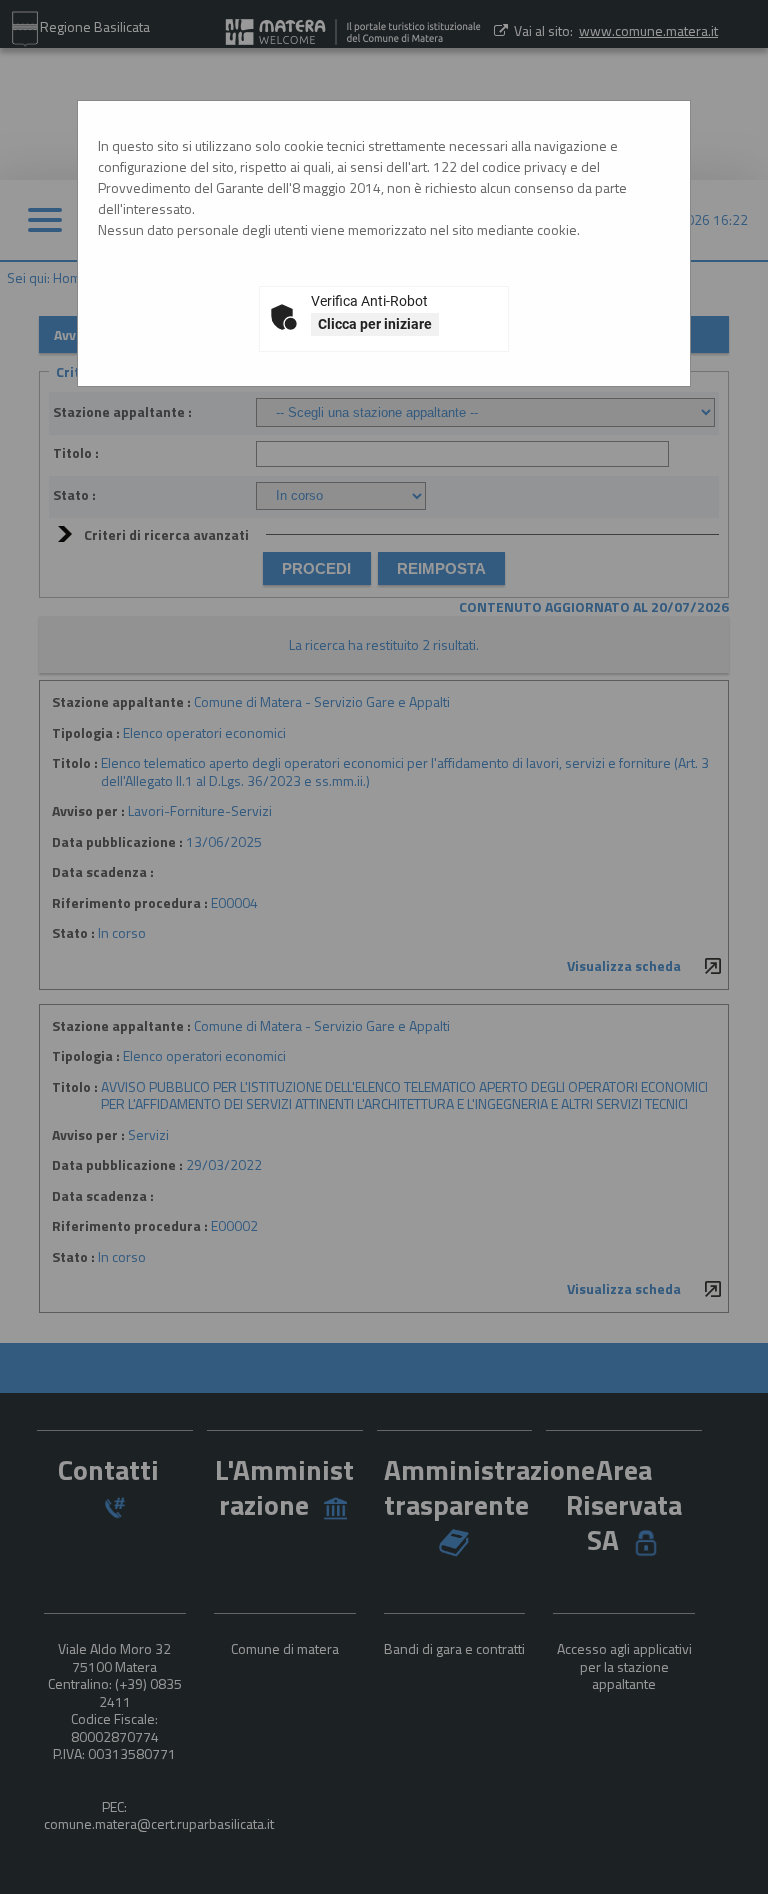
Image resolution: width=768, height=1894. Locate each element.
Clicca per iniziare (375, 324)
